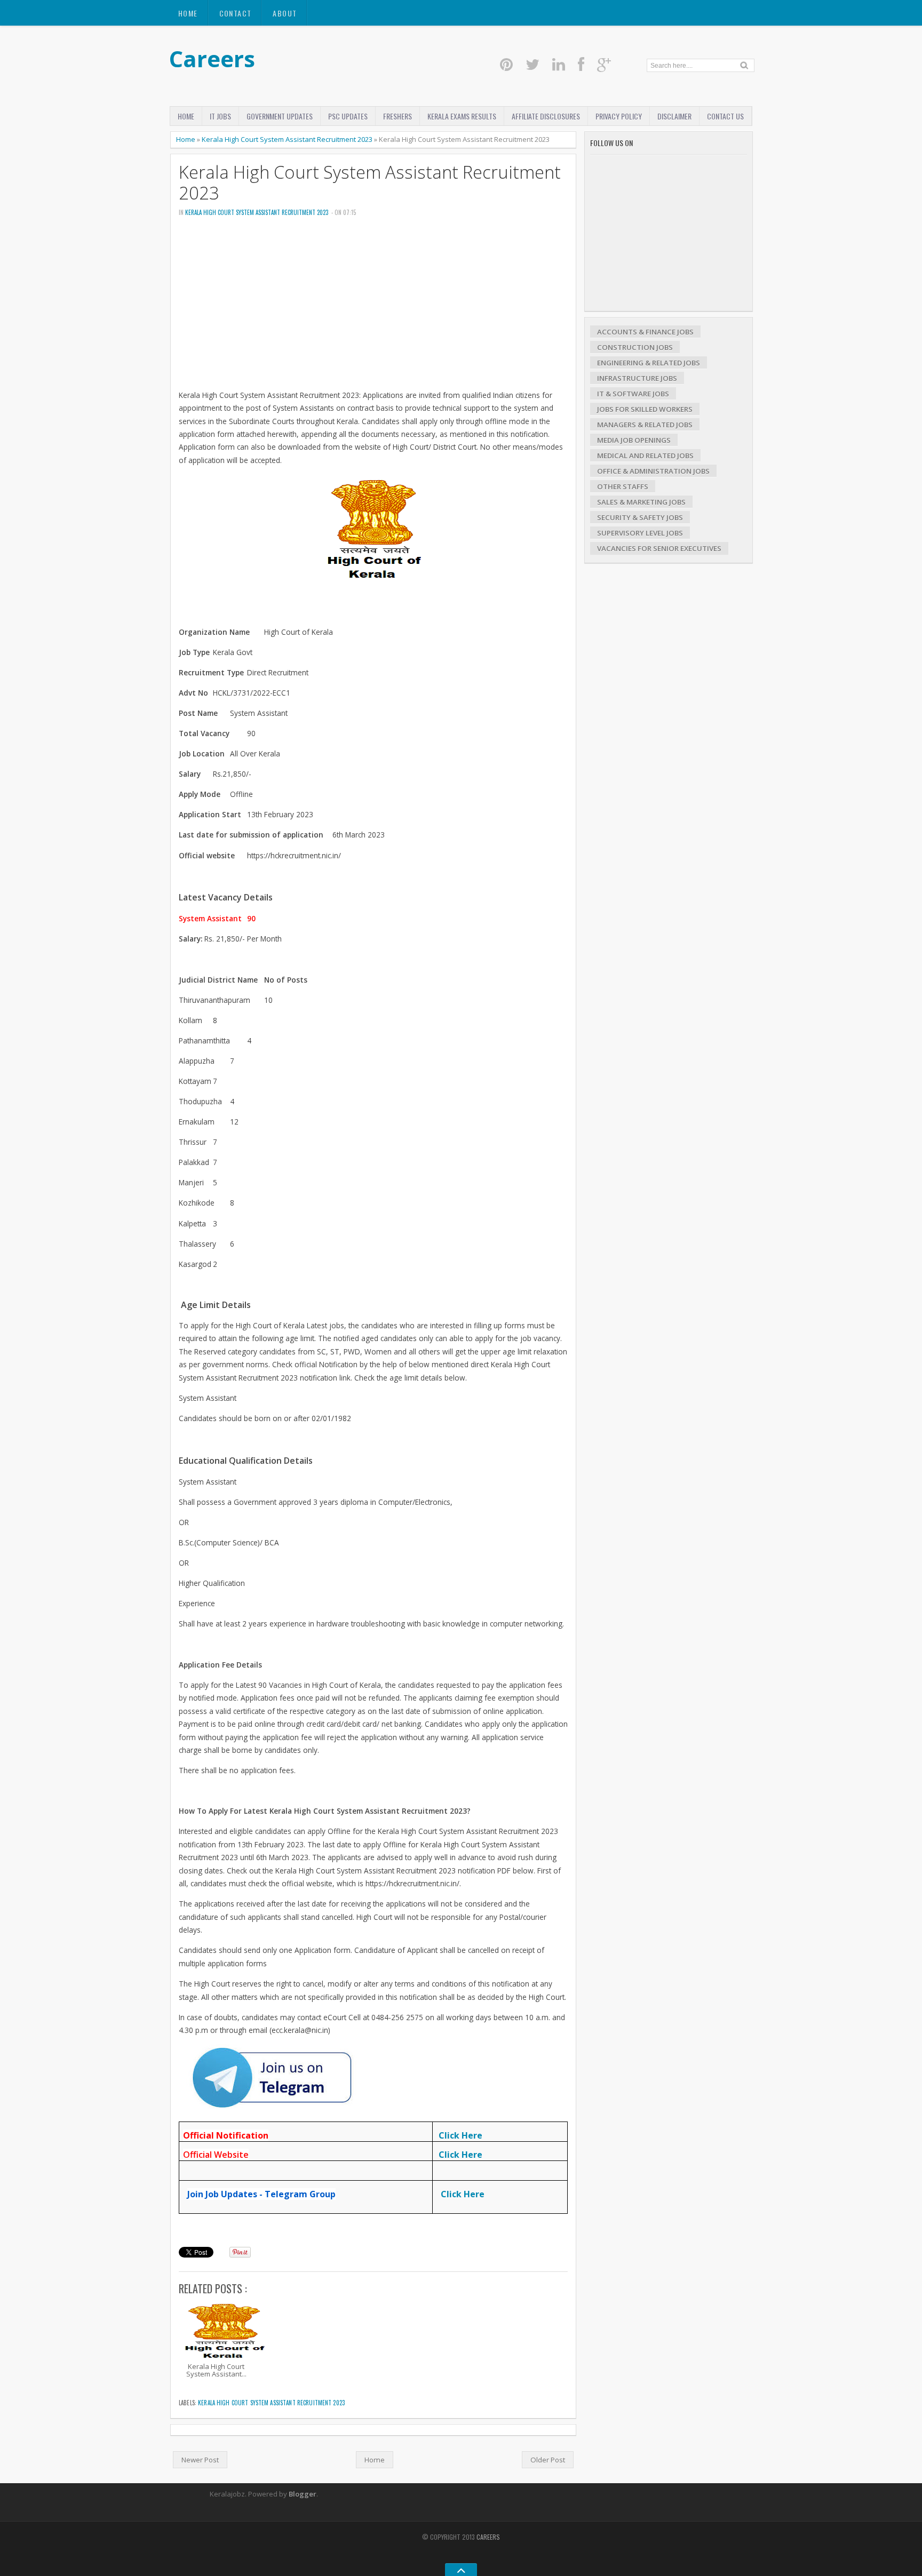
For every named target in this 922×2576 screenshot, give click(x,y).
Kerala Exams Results (462, 116)
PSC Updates (348, 116)
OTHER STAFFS (623, 487)
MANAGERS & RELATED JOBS (645, 425)
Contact (236, 13)
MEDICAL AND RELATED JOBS (645, 456)
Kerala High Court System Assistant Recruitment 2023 (287, 139)
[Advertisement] (373, 307)
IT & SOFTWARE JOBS (633, 394)
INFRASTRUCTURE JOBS (637, 378)
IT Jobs (220, 116)
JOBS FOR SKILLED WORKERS (645, 409)
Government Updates (280, 116)
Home (188, 13)
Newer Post (200, 2460)
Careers (212, 58)
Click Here (460, 2135)
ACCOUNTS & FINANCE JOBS (645, 332)
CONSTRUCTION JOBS (635, 347)
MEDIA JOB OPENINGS (634, 440)
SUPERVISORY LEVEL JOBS (640, 533)
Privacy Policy (619, 116)
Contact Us (725, 116)
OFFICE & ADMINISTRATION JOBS (653, 471)
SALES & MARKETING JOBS (641, 502)
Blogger (303, 2494)
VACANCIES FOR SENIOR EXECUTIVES (659, 548)
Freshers (398, 116)
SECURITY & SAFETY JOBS (640, 517)
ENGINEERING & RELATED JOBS (649, 363)
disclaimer (674, 116)
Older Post (548, 2460)
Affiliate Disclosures (546, 116)
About (285, 13)
